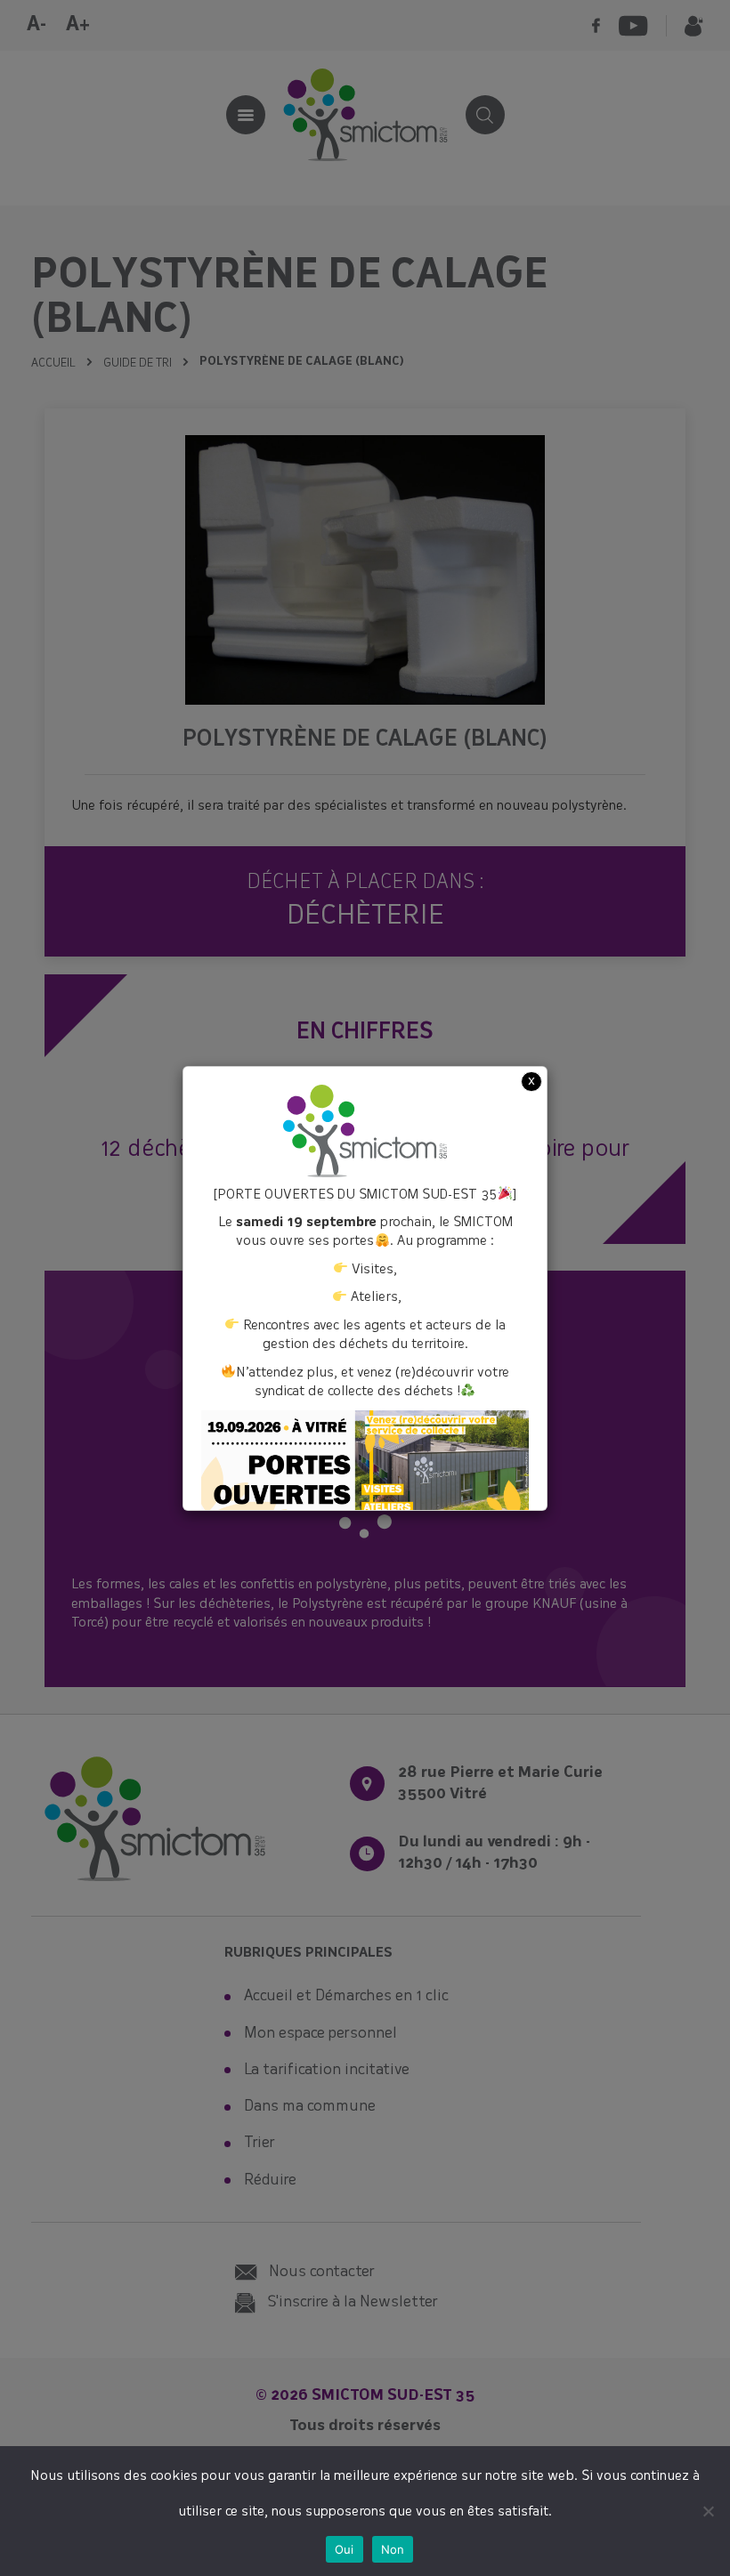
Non (393, 2549)
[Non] (708, 2511)
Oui (345, 2549)
